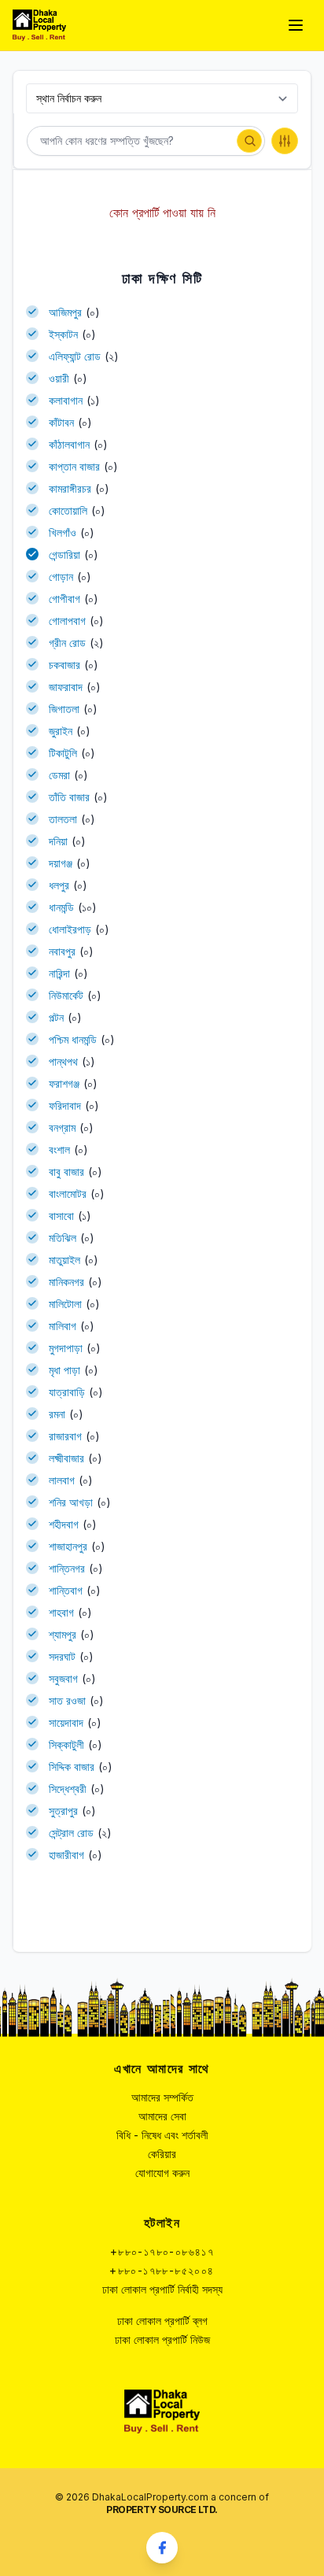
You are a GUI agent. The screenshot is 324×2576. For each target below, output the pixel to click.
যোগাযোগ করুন (162, 2173)
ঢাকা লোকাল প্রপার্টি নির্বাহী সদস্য (162, 2289)
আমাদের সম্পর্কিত (162, 2097)
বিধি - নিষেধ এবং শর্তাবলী (162, 2135)
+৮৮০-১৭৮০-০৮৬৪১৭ (162, 2251)
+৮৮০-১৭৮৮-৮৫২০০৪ (162, 2270)
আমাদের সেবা (162, 2116)
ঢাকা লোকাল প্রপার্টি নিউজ (162, 2339)
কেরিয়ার (162, 2154)
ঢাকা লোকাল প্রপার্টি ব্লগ (162, 2321)
